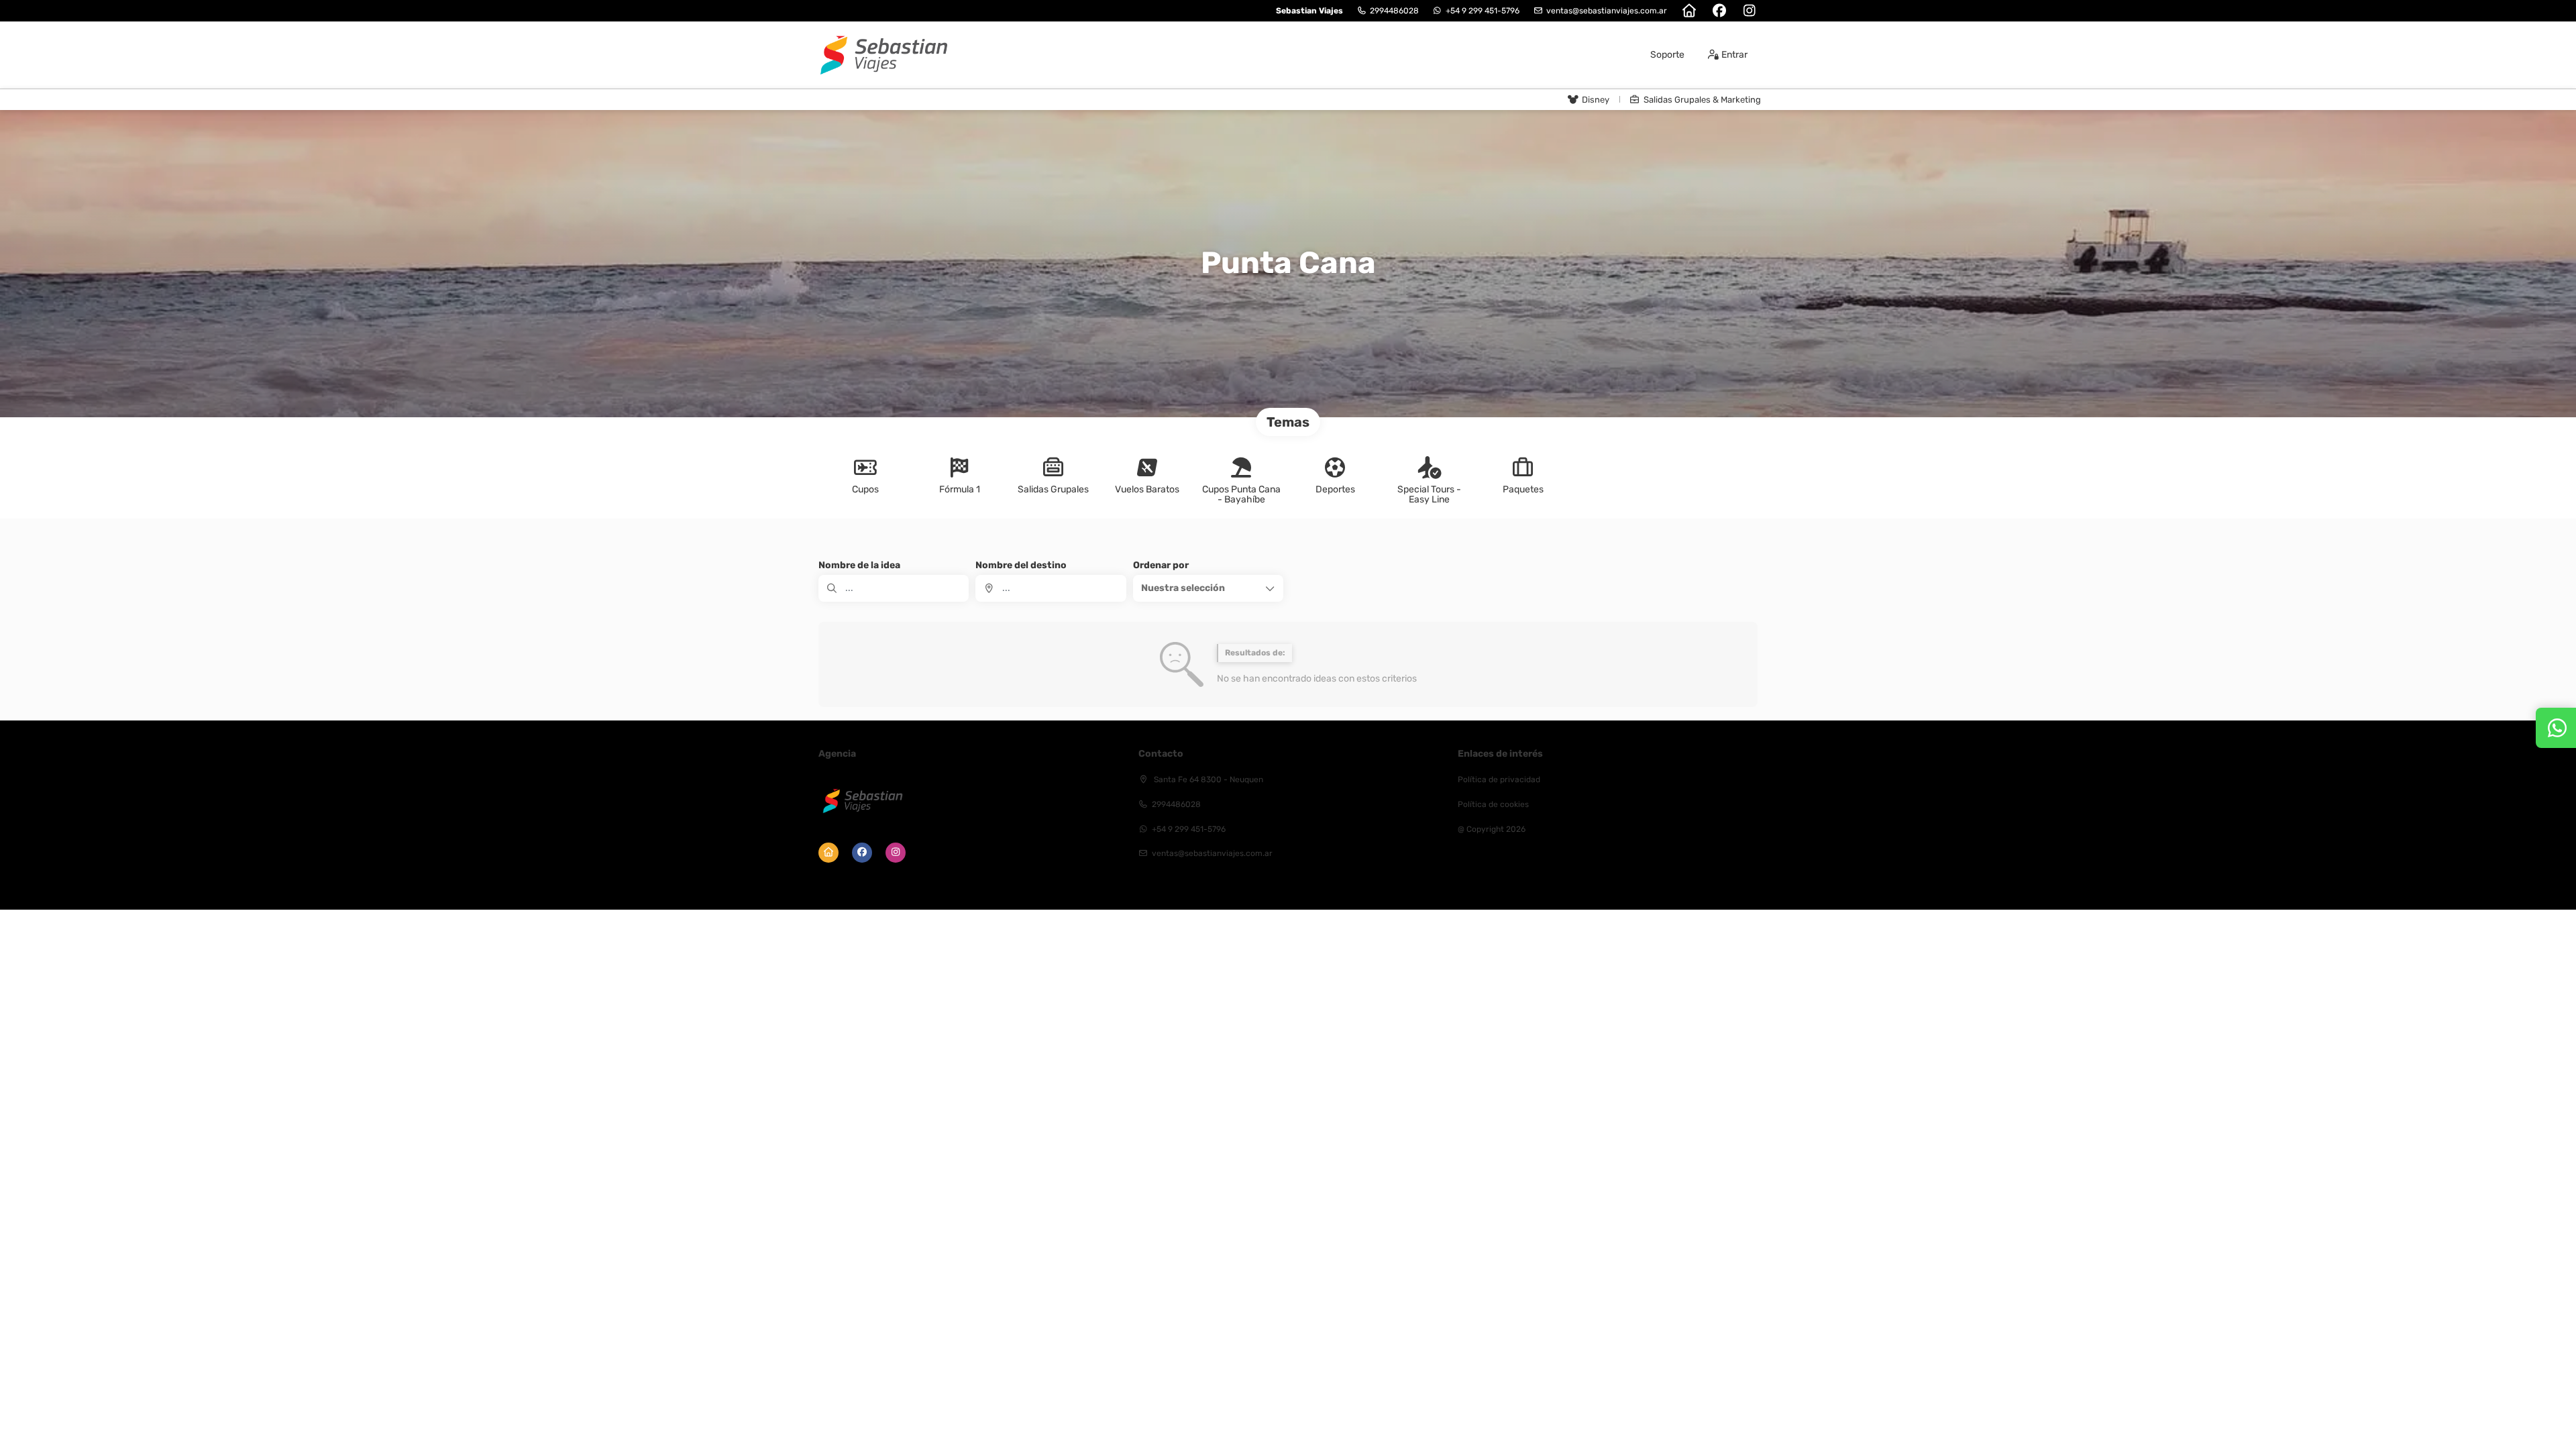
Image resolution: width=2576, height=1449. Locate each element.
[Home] (1689, 11)
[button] (1208, 588)
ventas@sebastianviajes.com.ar (1607, 11)
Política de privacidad (1499, 780)
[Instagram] (1749, 11)
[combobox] (1051, 588)
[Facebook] (1719, 11)
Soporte (1667, 55)
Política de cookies (1493, 804)
